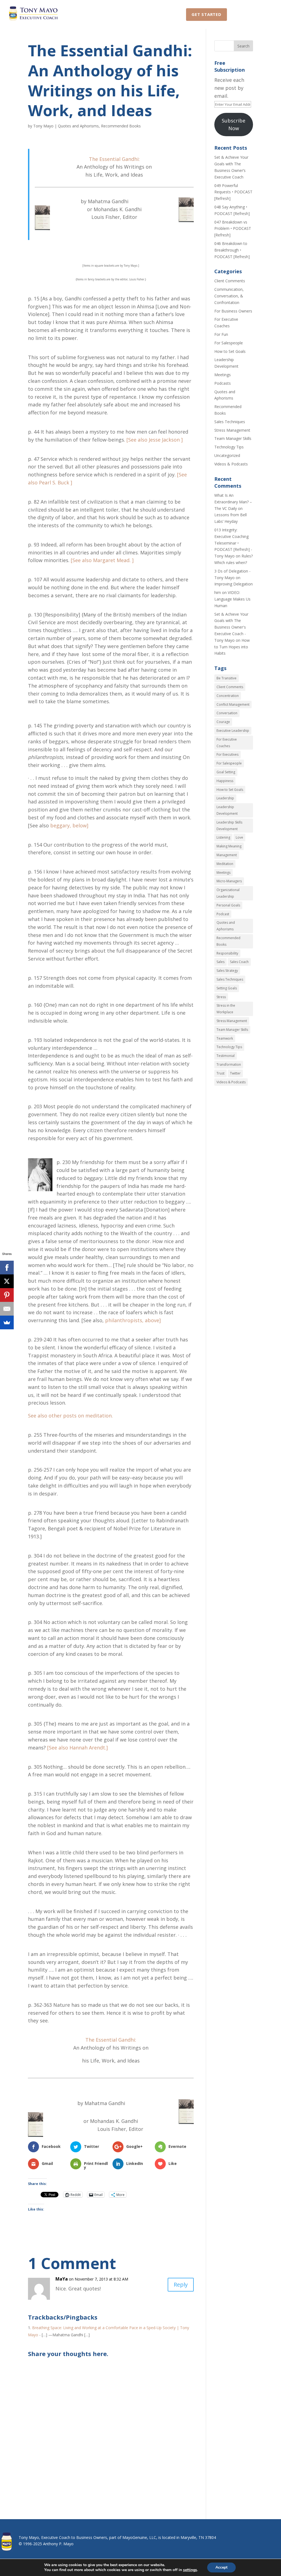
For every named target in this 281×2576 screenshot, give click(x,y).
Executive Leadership (233, 731)
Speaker (146, 14)
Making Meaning (229, 846)
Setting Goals (227, 988)
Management (227, 855)
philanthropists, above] (133, 1320)
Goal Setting (226, 772)
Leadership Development (227, 810)
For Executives (227, 754)
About (241, 14)
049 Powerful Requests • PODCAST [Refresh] (233, 192)
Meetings (223, 375)
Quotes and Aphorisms (78, 126)
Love (239, 837)
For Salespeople (229, 343)
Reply (181, 2285)
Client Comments (230, 281)
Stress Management (232, 430)
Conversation (227, 713)
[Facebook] (7, 1268)
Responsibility (227, 953)
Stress (221, 997)
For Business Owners (233, 311)
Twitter (235, 1073)
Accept (221, 2567)
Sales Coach (239, 962)
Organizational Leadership (228, 893)
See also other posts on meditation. (70, 1416)
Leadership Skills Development (229, 826)
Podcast (223, 914)
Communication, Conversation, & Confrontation (229, 296)
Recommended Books (121, 126)
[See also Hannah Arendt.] (78, 1748)
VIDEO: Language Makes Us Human (232, 599)
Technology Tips (229, 447)
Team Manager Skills (233, 438)
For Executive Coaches (227, 743)
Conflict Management (233, 704)
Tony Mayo (43, 126)
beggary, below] (69, 825)
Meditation (225, 864)
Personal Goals (228, 905)
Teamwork (225, 1038)
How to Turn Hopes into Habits (232, 647)
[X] (7, 1281)
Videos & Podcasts (231, 464)
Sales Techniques (230, 422)
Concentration (228, 696)
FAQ (265, 14)
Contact (114, 14)
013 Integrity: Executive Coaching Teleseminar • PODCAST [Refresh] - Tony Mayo (233, 543)
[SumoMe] (7, 1322)
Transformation (229, 1064)
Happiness (225, 781)
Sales (220, 962)
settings (190, 2570)
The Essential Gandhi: (114, 159)
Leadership (225, 798)
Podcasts (223, 383)
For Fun (221, 334)
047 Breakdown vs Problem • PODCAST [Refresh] (233, 229)
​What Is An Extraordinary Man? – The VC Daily (233, 502)
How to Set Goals (230, 351)
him (218, 592)
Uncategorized (227, 455)
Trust (220, 1073)
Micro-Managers (229, 881)
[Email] (7, 1309)
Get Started (206, 14)
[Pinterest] (7, 1295)
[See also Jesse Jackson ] (155, 440)
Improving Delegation (234, 584)
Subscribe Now (234, 125)
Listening (223, 837)
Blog (173, 14)
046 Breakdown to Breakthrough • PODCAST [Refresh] (232, 250)
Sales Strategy (227, 971)
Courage (223, 722)
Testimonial (226, 1056)
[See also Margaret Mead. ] (102, 560)
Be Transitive (227, 678)
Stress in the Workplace (226, 1009)
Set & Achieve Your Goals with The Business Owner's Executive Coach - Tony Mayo (231, 627)
